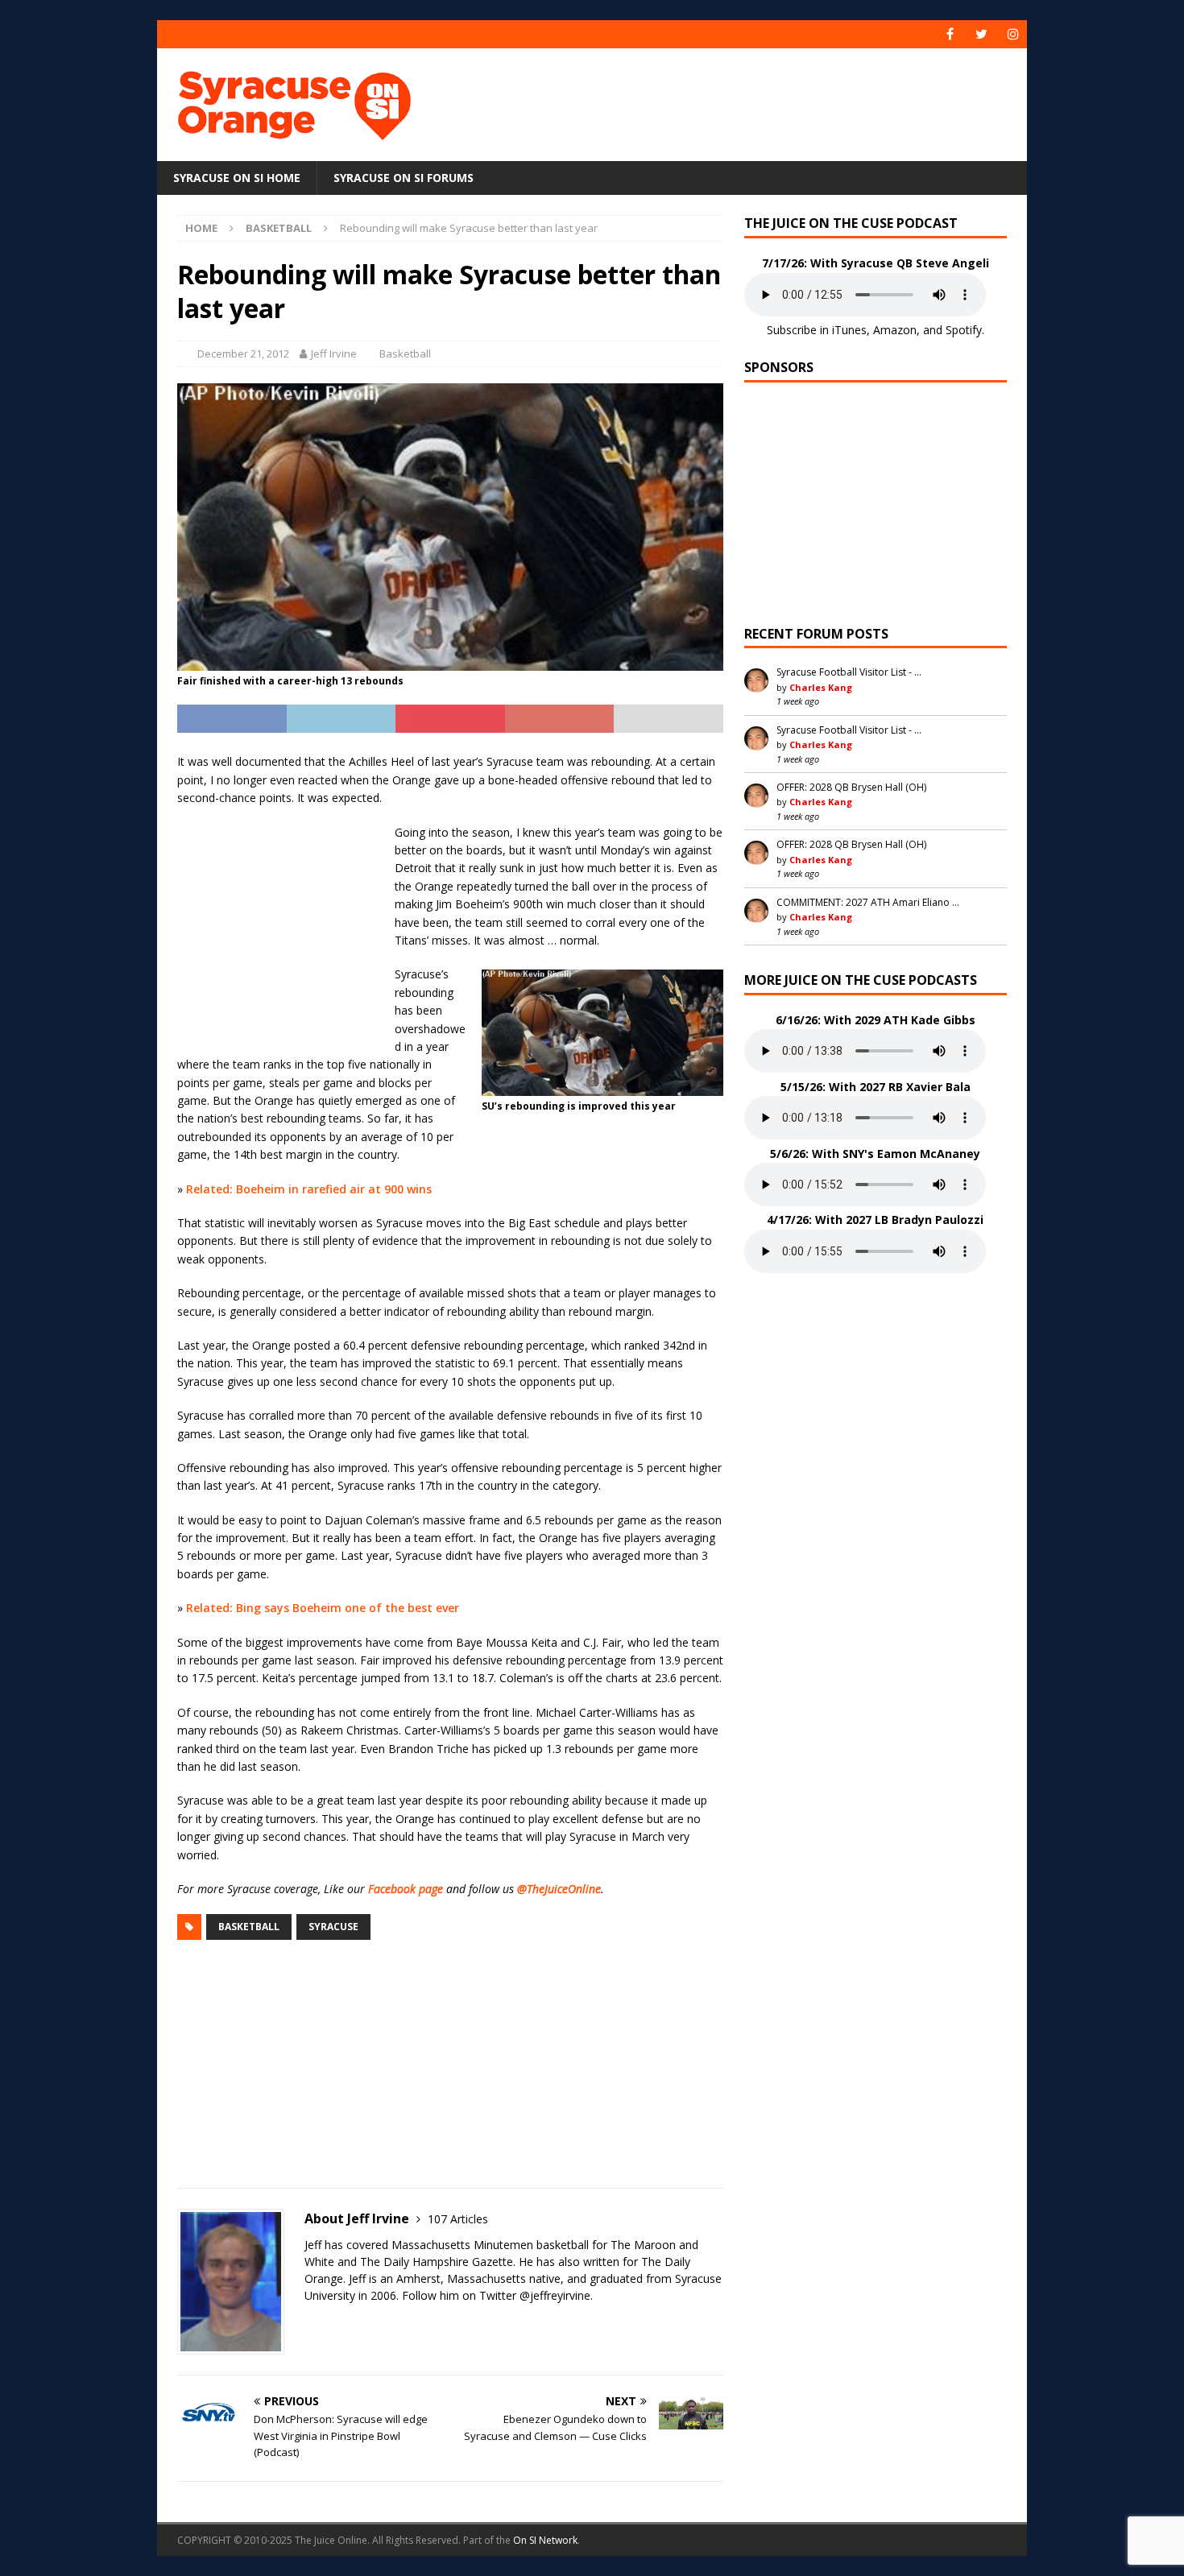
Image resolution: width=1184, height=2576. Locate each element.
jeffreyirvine (560, 2295)
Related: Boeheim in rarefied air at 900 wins (309, 1189)
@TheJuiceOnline (559, 1889)
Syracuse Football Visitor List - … (849, 672)
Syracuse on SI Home (237, 178)
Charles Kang (821, 687)
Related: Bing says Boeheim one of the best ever (323, 1608)
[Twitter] (981, 34)
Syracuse (333, 1927)
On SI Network (545, 2540)
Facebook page (406, 1889)
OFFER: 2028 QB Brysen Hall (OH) (851, 787)
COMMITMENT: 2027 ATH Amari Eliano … (868, 902)
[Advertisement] (747, 101)
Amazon (895, 330)
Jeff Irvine (334, 354)
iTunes (849, 330)
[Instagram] (1013, 34)
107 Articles (458, 2219)
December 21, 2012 (243, 354)
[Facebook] (950, 34)
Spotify (964, 330)
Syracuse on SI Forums (404, 178)
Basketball (405, 354)
